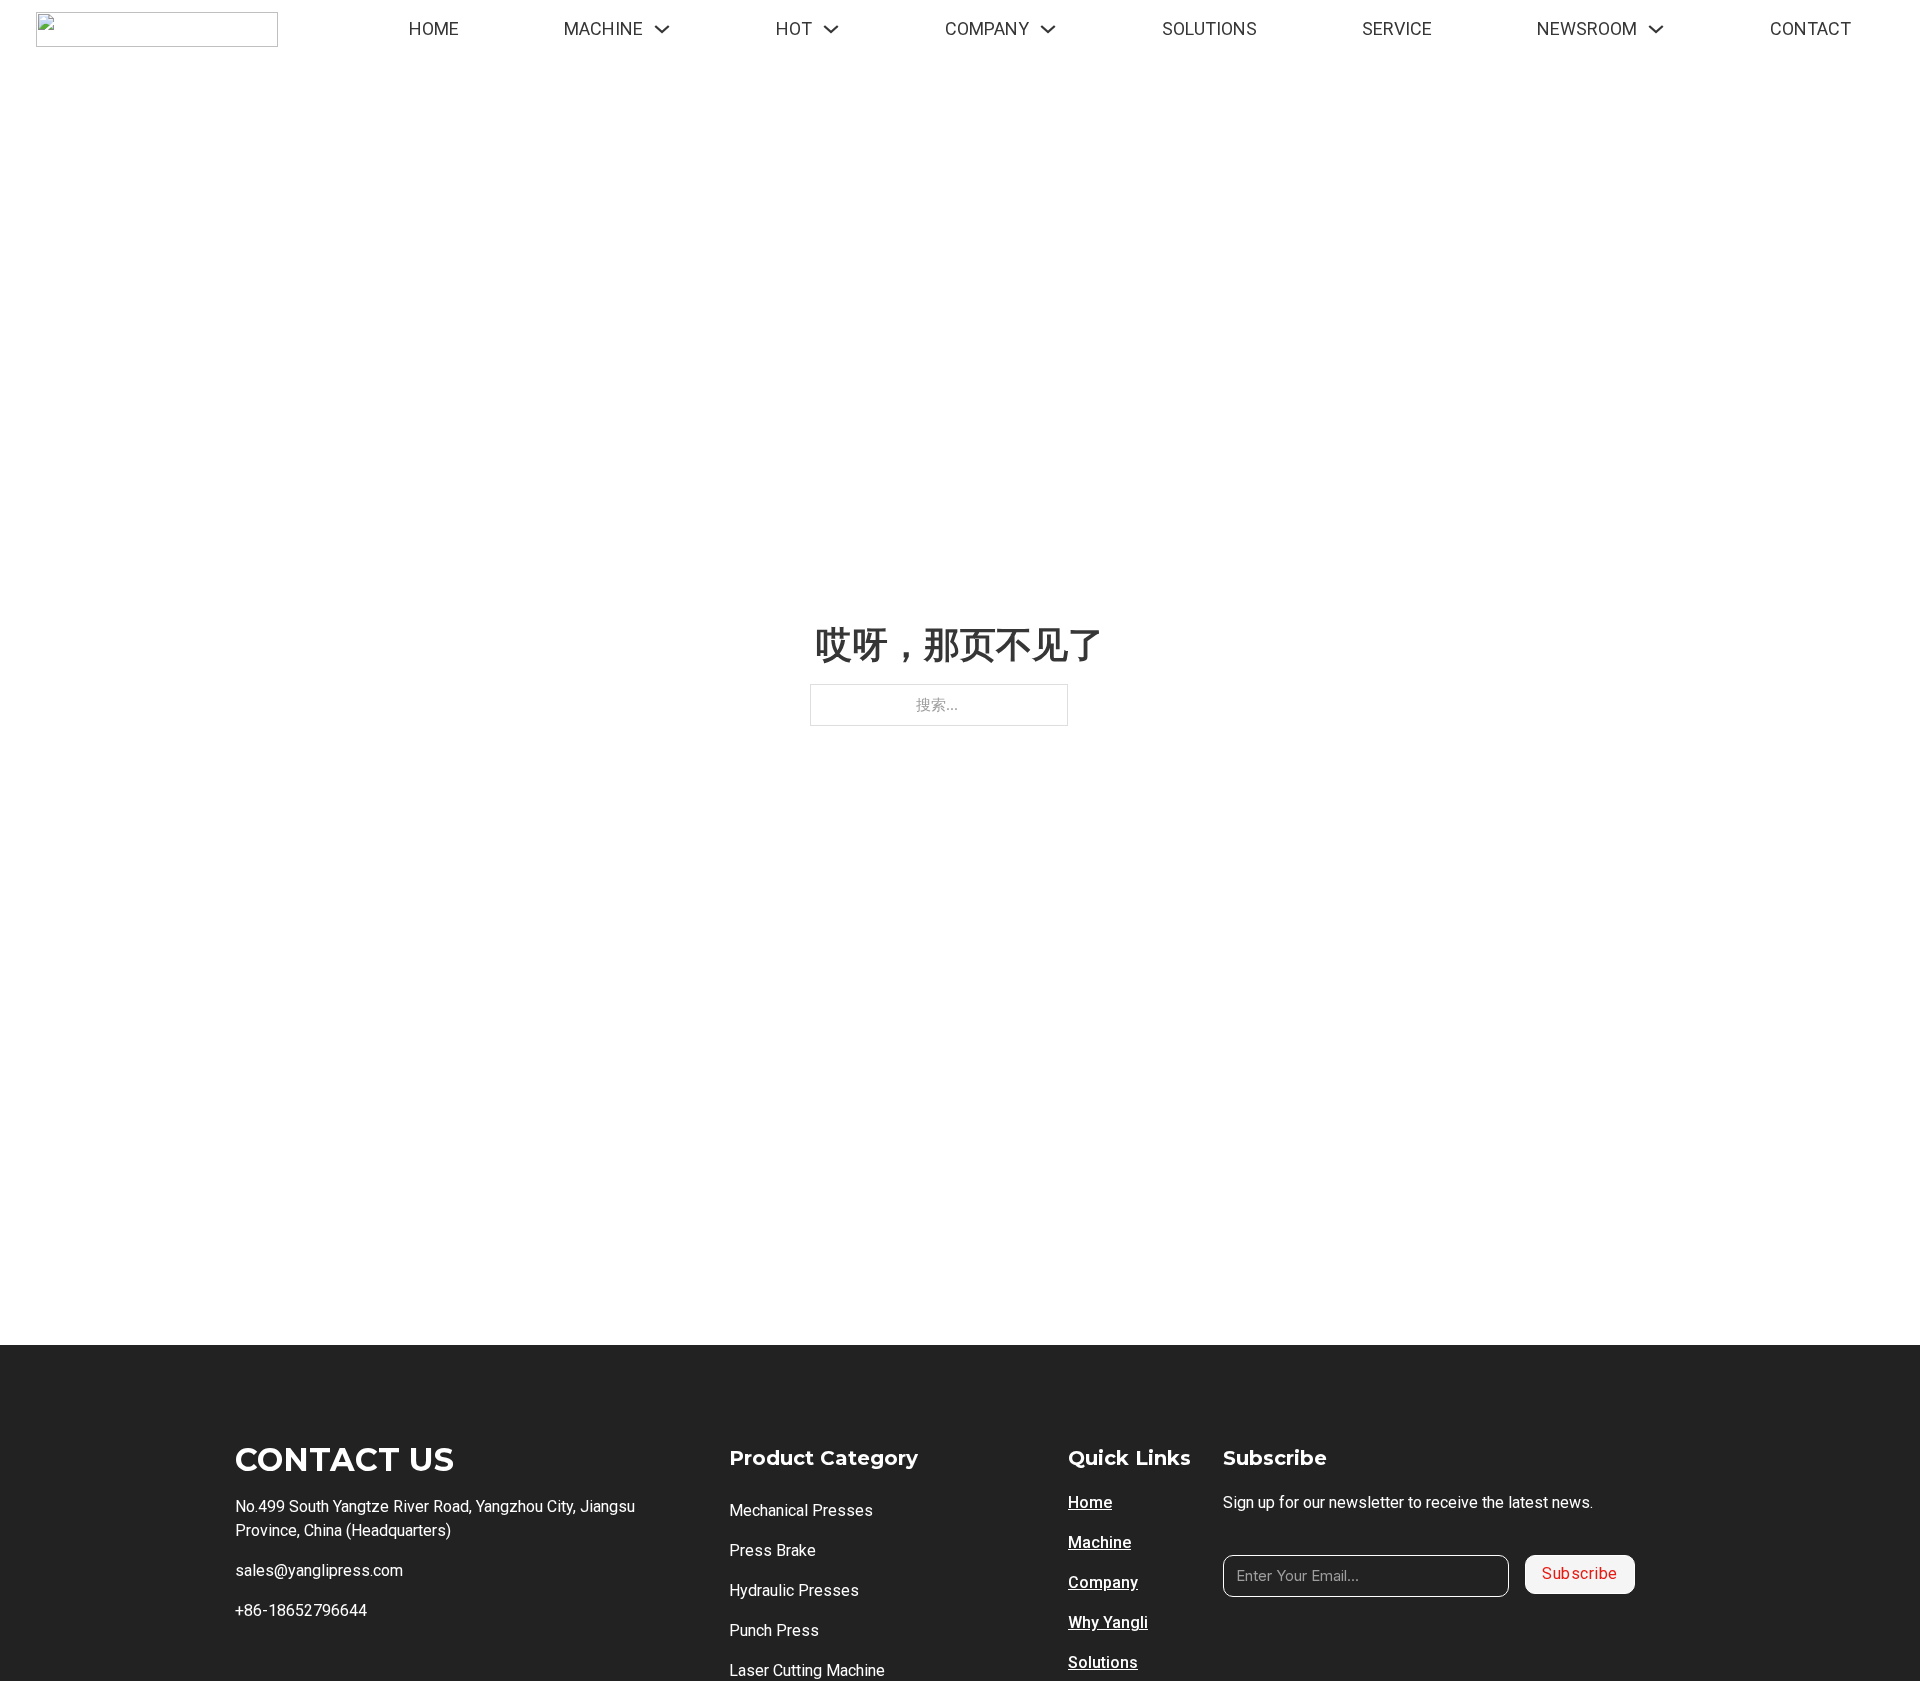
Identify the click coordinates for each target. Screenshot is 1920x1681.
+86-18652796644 (301, 1610)
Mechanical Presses (801, 1510)
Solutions (1103, 1662)
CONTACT (1810, 28)
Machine (1099, 1542)
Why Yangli (1108, 1622)
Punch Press (774, 1630)
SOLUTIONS (1209, 28)
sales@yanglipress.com (319, 1570)
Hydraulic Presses (794, 1590)
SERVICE (1397, 28)
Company (1103, 1582)
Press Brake (772, 1550)
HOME (434, 28)
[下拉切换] (662, 29)
